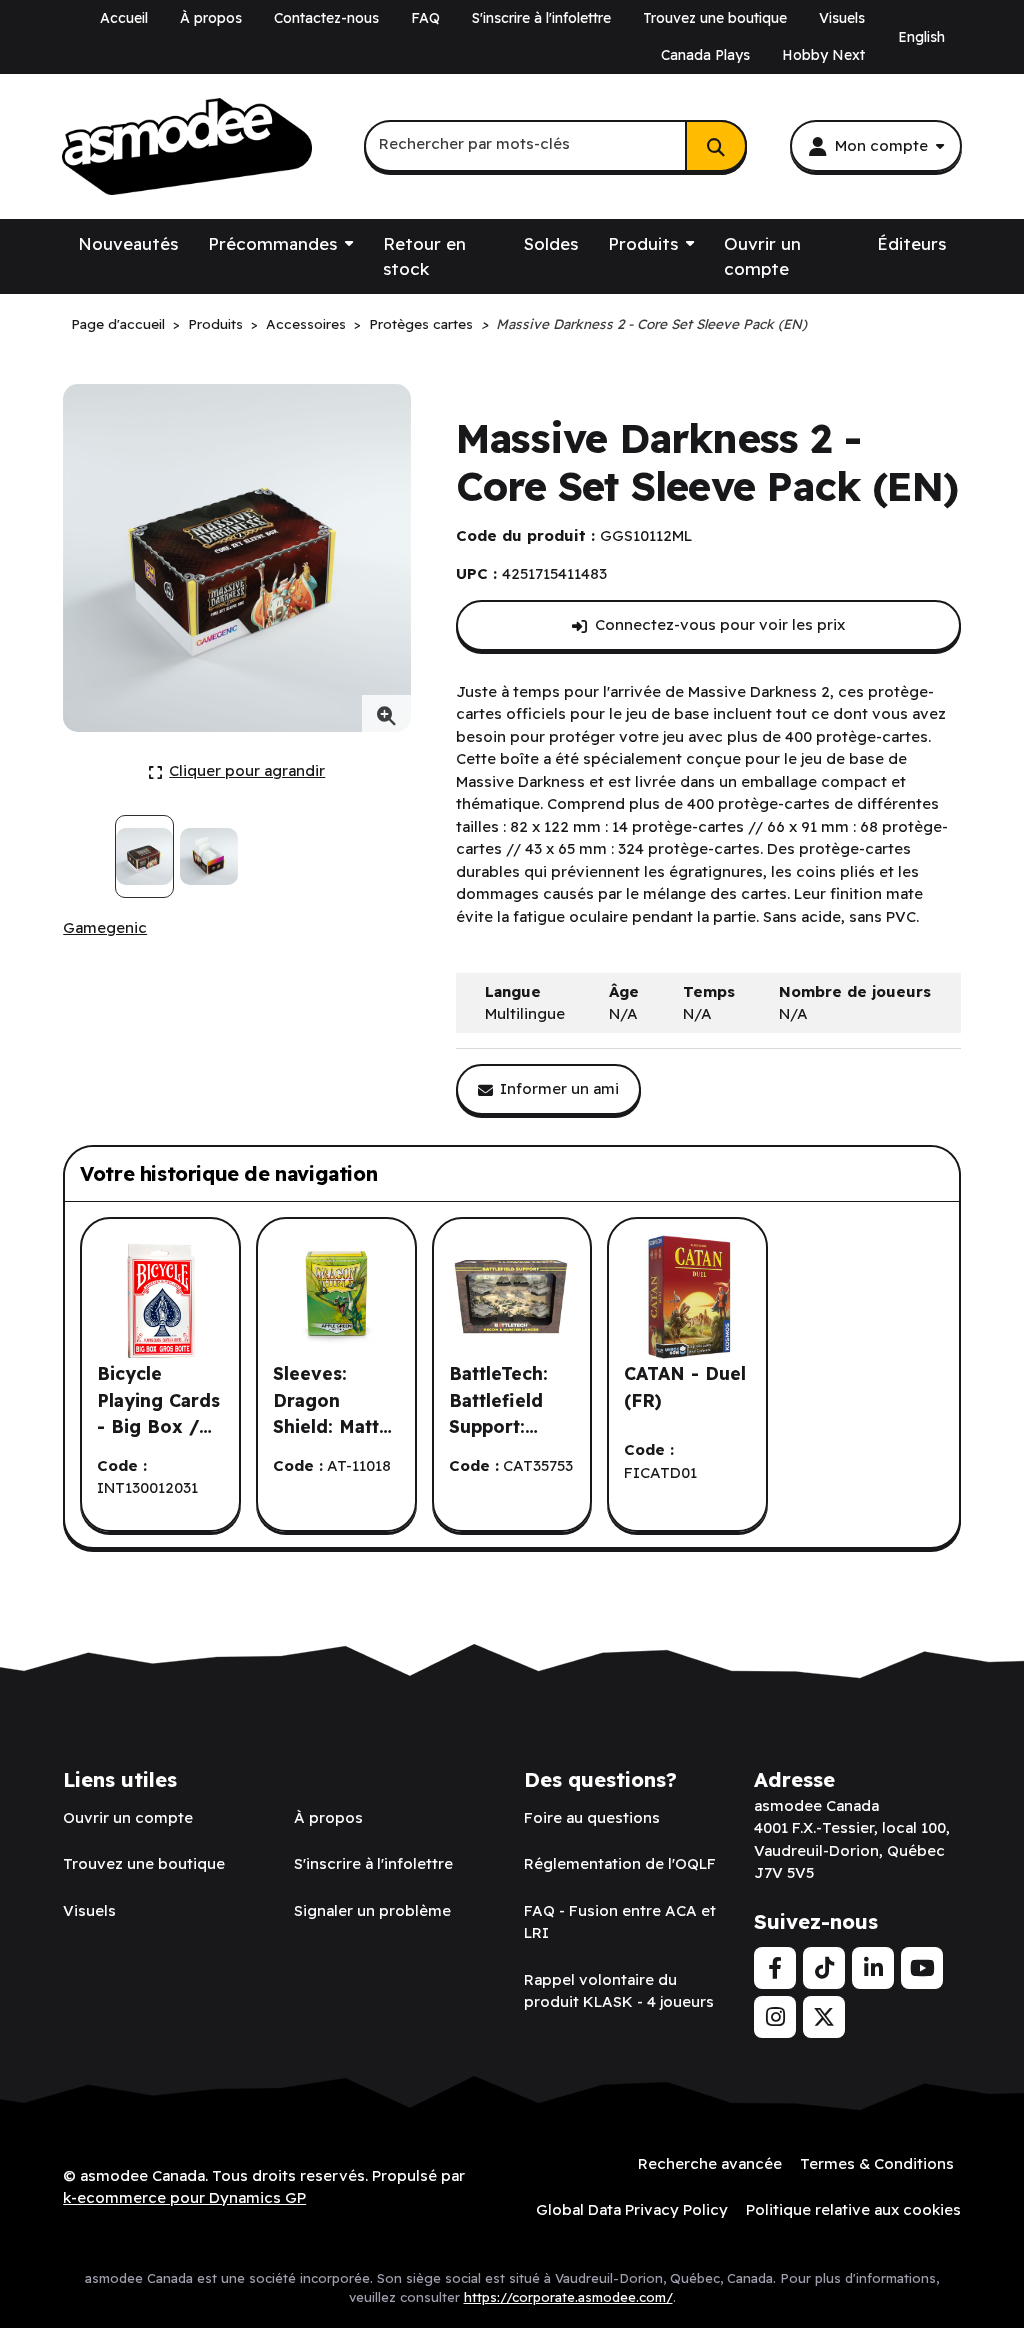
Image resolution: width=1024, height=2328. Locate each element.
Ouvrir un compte (762, 256)
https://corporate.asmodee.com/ (568, 2297)
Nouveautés (128, 243)
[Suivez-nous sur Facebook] (775, 1968)
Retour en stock (424, 256)
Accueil (124, 18)
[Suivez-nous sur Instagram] (775, 2017)
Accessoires (306, 323)
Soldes (551, 243)
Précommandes (272, 243)
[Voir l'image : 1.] (144, 856)
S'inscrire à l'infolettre (541, 18)
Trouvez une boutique (715, 18)
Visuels (842, 18)
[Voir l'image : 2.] (208, 856)
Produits (643, 243)
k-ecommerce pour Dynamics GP (184, 2197)
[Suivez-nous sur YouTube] (922, 1968)
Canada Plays (705, 55)
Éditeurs (911, 243)
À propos (211, 18)
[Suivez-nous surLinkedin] (873, 1968)
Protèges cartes (421, 323)
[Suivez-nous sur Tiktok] (824, 1968)
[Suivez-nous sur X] (824, 2017)
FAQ (425, 18)
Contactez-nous (326, 18)
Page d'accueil (118, 323)
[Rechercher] (716, 146)
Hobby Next (823, 55)
